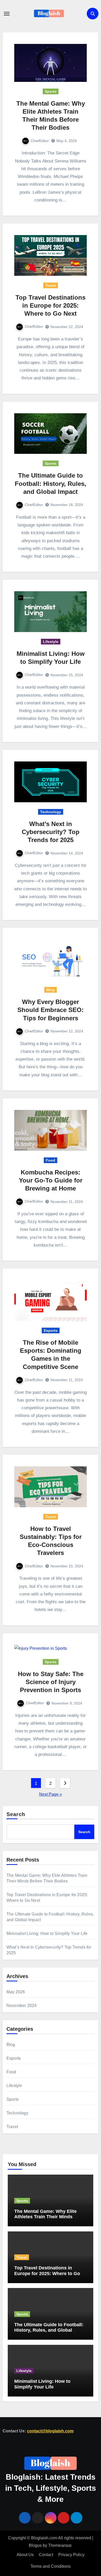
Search (16, 1814)
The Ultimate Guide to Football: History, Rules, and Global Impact (51, 483)
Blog (51, 990)
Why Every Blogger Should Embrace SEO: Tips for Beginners (51, 1010)
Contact (46, 2555)
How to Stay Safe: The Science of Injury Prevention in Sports (51, 1682)
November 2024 (22, 2006)
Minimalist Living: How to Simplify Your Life (47, 1933)
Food (51, 1160)
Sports (51, 91)
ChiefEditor (40, 141)
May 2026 (16, 1992)
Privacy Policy (71, 2555)
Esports (51, 1330)
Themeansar (60, 2545)
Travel (51, 285)
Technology (51, 812)
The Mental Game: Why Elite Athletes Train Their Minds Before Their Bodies (45, 2217)
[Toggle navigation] (7, 14)
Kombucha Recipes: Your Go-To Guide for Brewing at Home (51, 1180)
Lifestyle (51, 642)
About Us (25, 2555)
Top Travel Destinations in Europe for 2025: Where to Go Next (51, 305)
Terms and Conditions (51, 2566)
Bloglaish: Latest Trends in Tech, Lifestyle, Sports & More (51, 2488)
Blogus (35, 2545)
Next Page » (51, 1794)
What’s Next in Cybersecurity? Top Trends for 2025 (51, 832)
